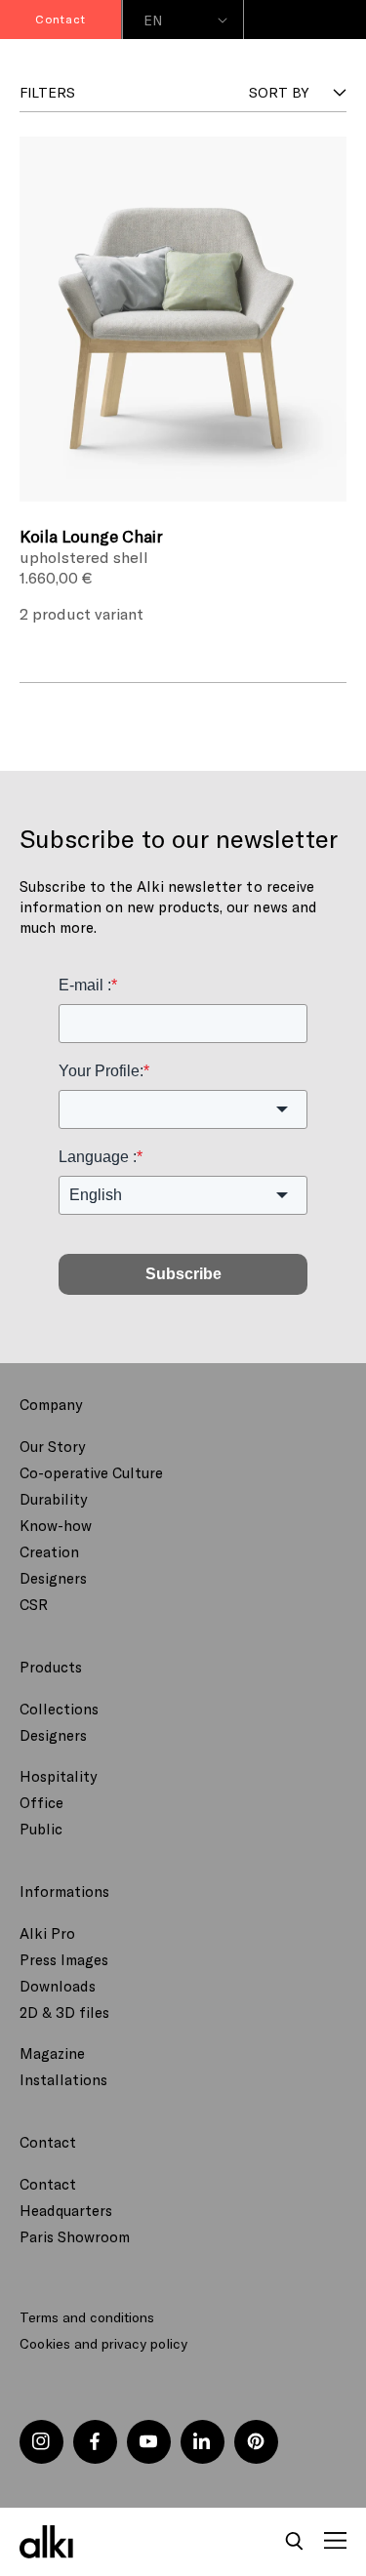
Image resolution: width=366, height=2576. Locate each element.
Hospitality (58, 1776)
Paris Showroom (75, 2236)
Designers (53, 1578)
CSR (34, 1604)
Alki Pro (47, 1933)
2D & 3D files (64, 2012)
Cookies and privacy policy (103, 2343)
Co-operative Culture (91, 1472)
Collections (59, 1709)
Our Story (52, 1446)
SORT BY (279, 92)
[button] (295, 2542)
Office (41, 1802)
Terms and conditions (87, 2317)
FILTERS (47, 92)
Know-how (56, 1525)
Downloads (58, 1986)
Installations (63, 2079)
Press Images (64, 1959)
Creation (49, 1551)
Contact (48, 2184)
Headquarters (66, 2210)
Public (41, 1829)
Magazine (52, 2053)
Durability (53, 1499)
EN (153, 20)
